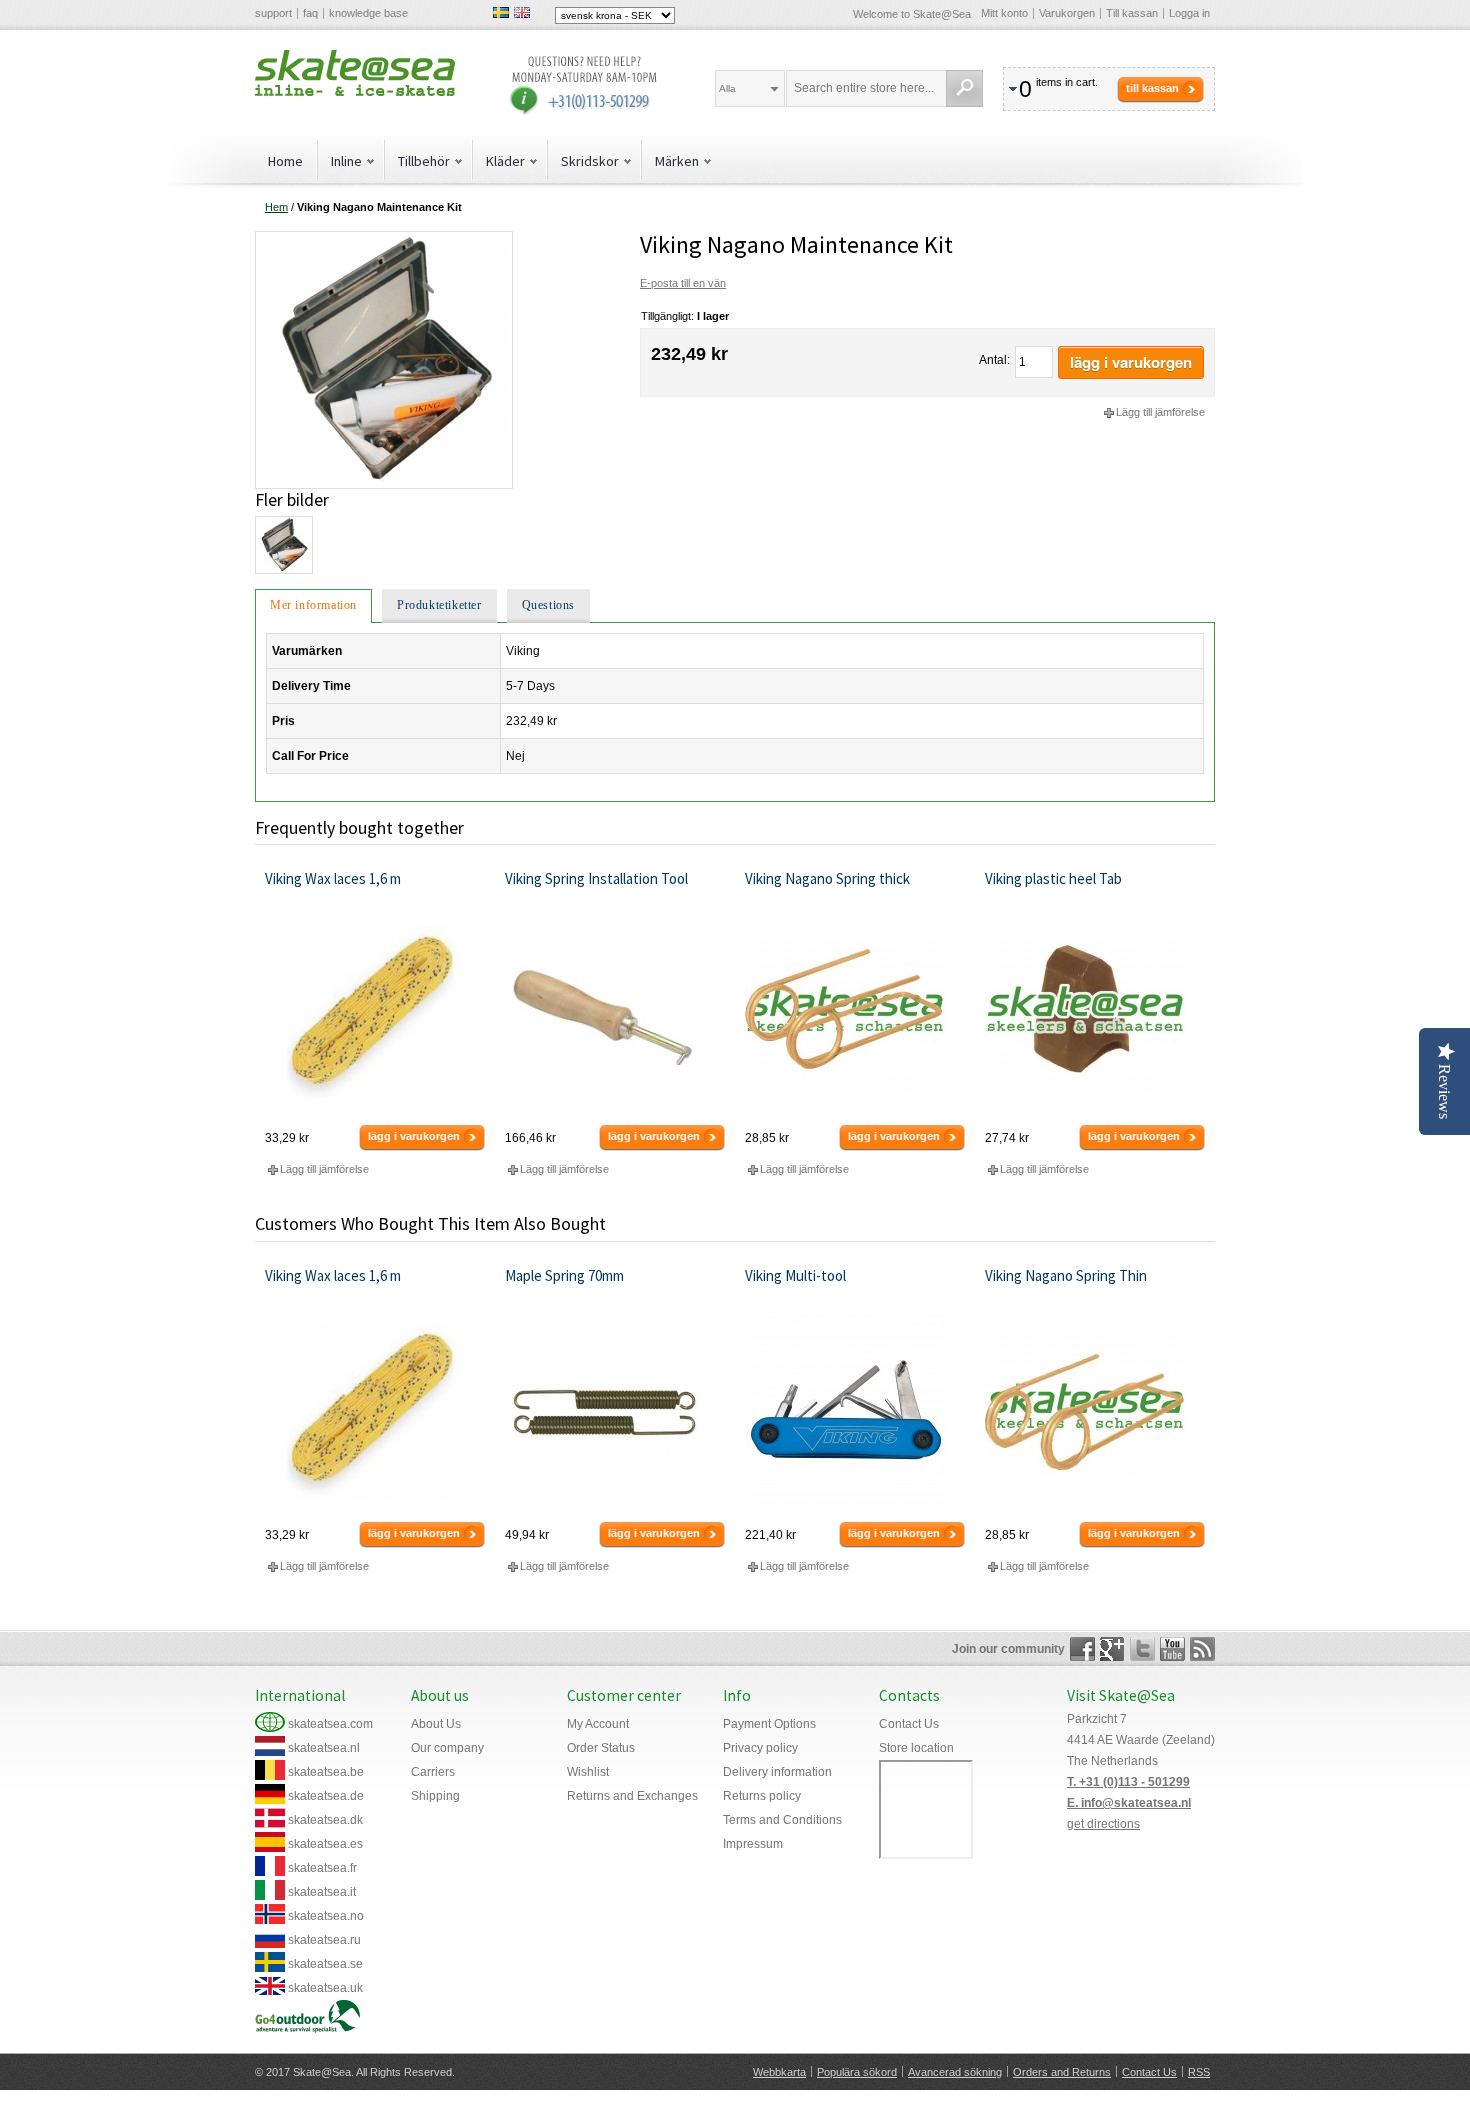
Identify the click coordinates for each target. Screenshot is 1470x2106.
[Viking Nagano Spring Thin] (1095, 1412)
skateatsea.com (330, 1724)
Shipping (435, 1796)
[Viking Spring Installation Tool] (615, 1015)
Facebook (1082, 1649)
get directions (1103, 1824)
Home (285, 161)
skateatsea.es (325, 1844)
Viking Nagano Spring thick (827, 878)
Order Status (601, 1748)
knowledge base (368, 13)
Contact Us (909, 1724)
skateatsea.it (322, 1892)
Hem (276, 207)
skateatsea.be (326, 1772)
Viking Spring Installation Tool (596, 878)
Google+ (1112, 1649)
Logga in (1189, 13)
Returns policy (762, 1796)
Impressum (753, 1844)
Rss (1202, 1649)
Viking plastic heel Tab (1053, 878)
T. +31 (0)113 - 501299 (1128, 1782)
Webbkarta (779, 2072)
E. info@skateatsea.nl (1129, 1803)
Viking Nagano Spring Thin (1066, 1275)
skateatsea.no (326, 1916)
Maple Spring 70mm (564, 1275)
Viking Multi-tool (795, 1275)
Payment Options (769, 1724)
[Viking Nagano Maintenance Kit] (384, 239)
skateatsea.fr (322, 1868)
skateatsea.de (326, 1796)
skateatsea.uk (325, 1988)
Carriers (433, 1772)
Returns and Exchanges (632, 1796)
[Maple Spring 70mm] (615, 1412)
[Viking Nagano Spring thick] (855, 1015)
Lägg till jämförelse (1160, 412)
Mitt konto (1004, 13)
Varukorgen (1067, 13)
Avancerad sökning (955, 2072)
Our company (447, 1748)
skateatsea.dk (325, 1820)
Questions (548, 605)
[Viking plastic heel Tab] (1095, 1015)
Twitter (1142, 1649)
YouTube (1172, 1649)
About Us (436, 1724)
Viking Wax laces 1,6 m (333, 878)
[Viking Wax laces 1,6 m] (375, 1015)
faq (310, 13)
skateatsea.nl (324, 1748)
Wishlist (588, 1772)
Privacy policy (760, 1748)
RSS (1199, 2072)
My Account (598, 1724)
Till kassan (1132, 13)
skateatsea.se (325, 1964)
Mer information (313, 605)
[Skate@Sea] (355, 73)
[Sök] (964, 88)
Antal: (994, 360)
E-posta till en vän (683, 283)
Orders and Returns (1062, 2072)
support (273, 13)
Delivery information (777, 1772)
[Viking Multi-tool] (855, 1412)
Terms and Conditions (782, 1820)
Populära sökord (857, 2072)
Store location (916, 1748)
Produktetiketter (439, 605)
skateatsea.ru (324, 1940)
